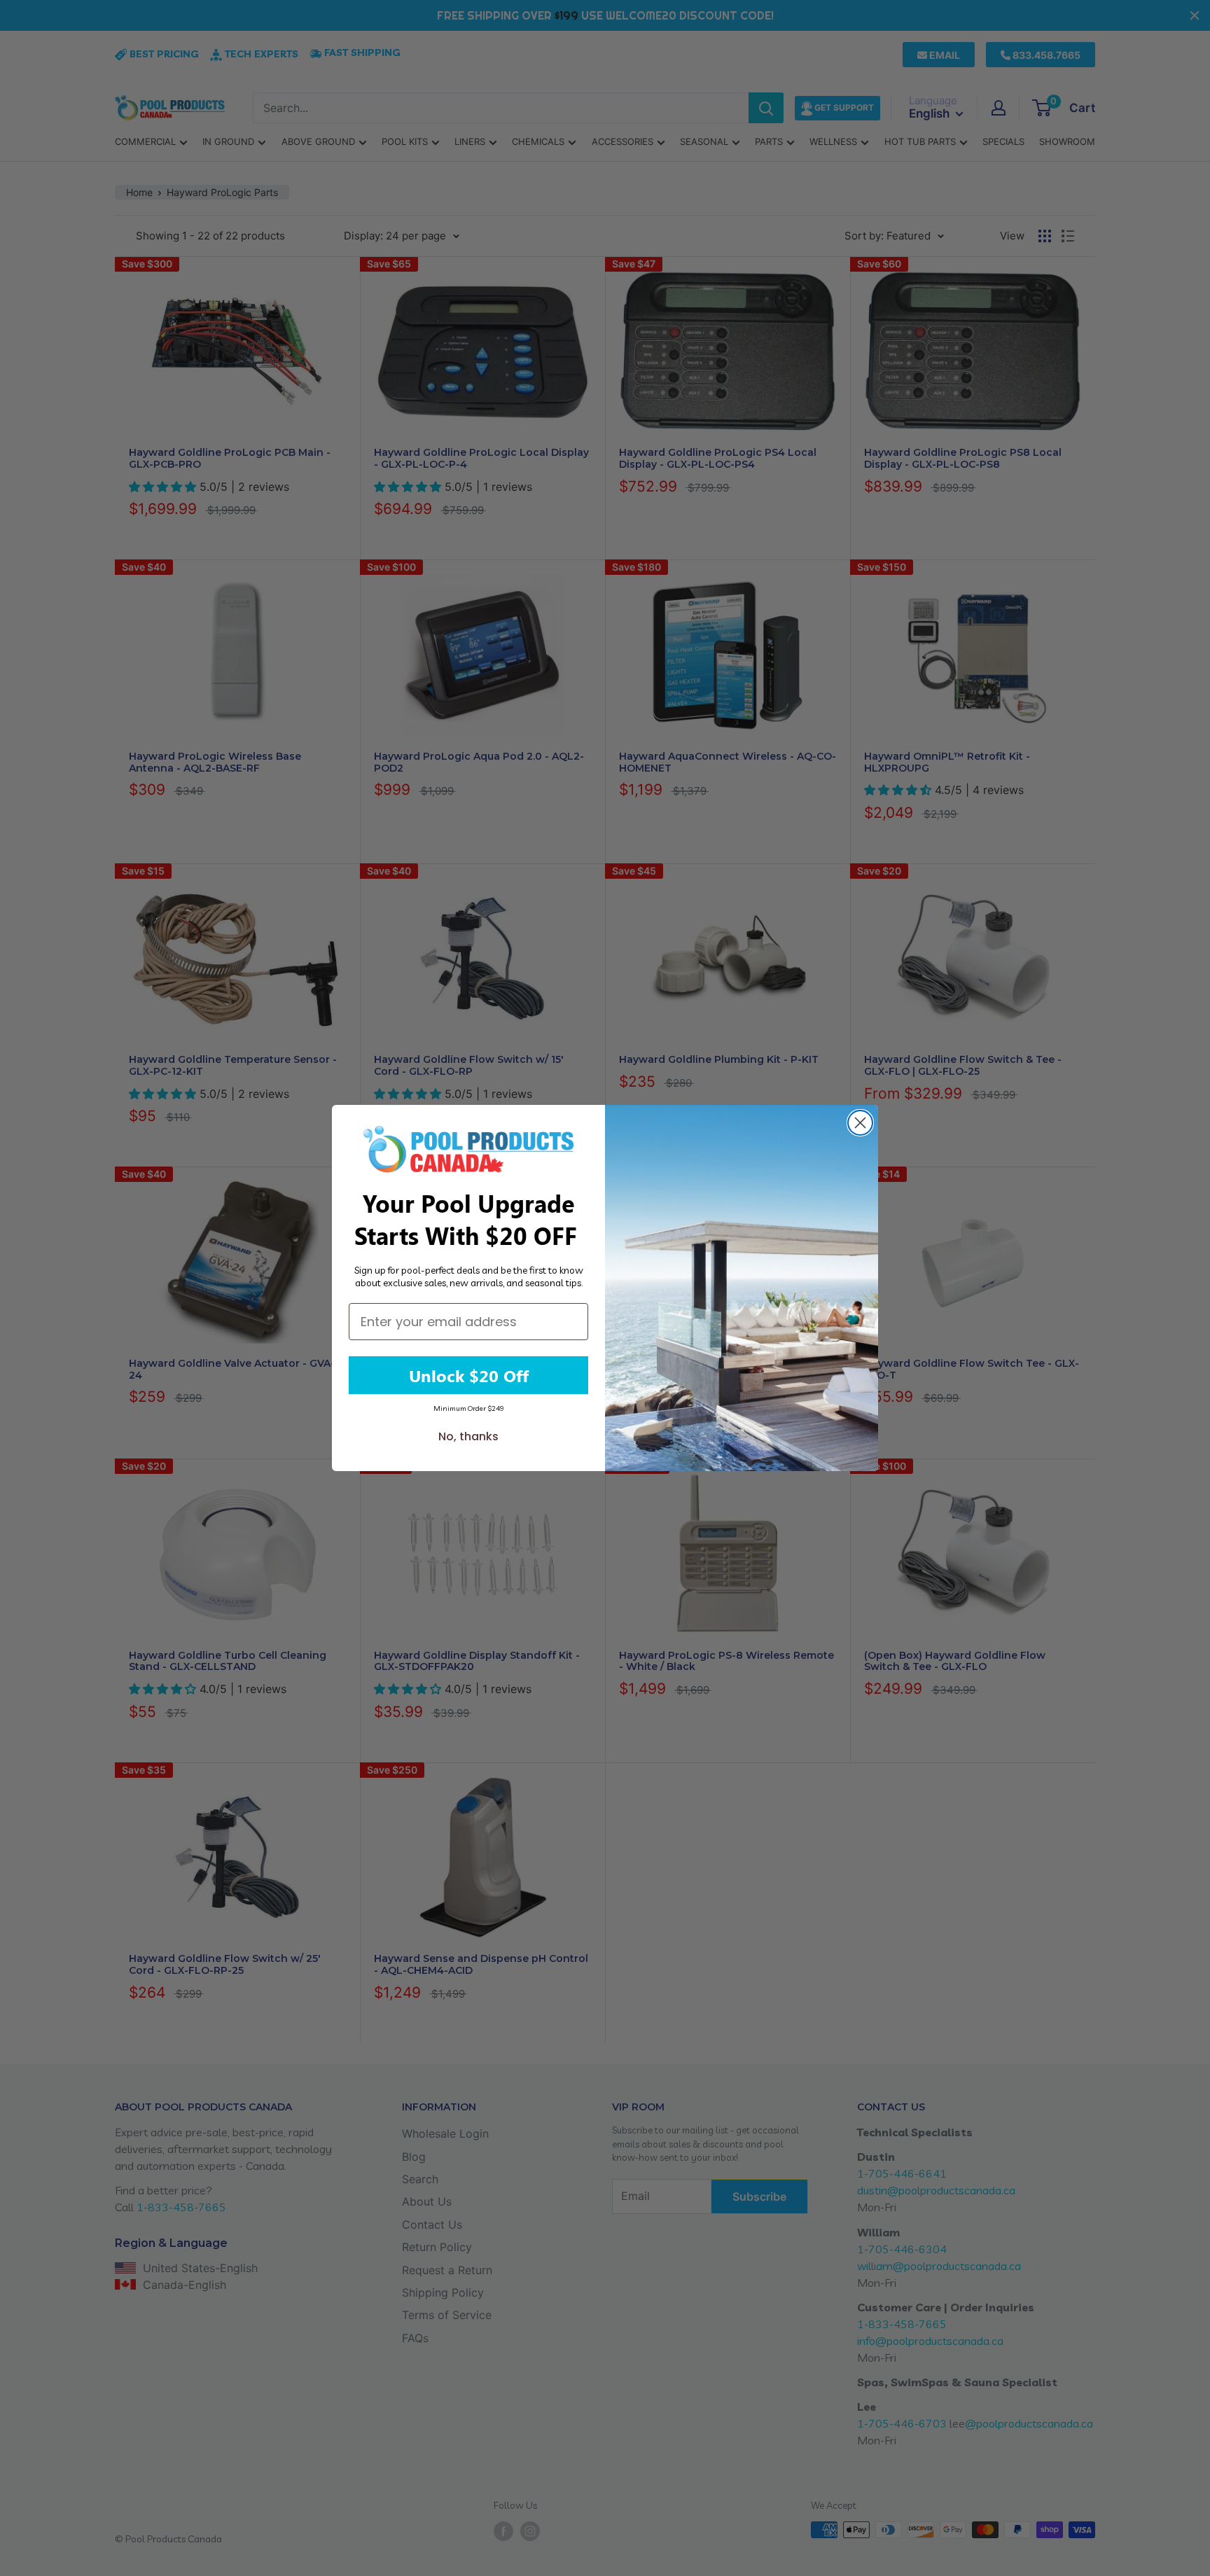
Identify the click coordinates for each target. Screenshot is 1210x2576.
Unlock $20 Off (469, 1375)
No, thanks (468, 1436)
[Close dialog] (860, 1123)
